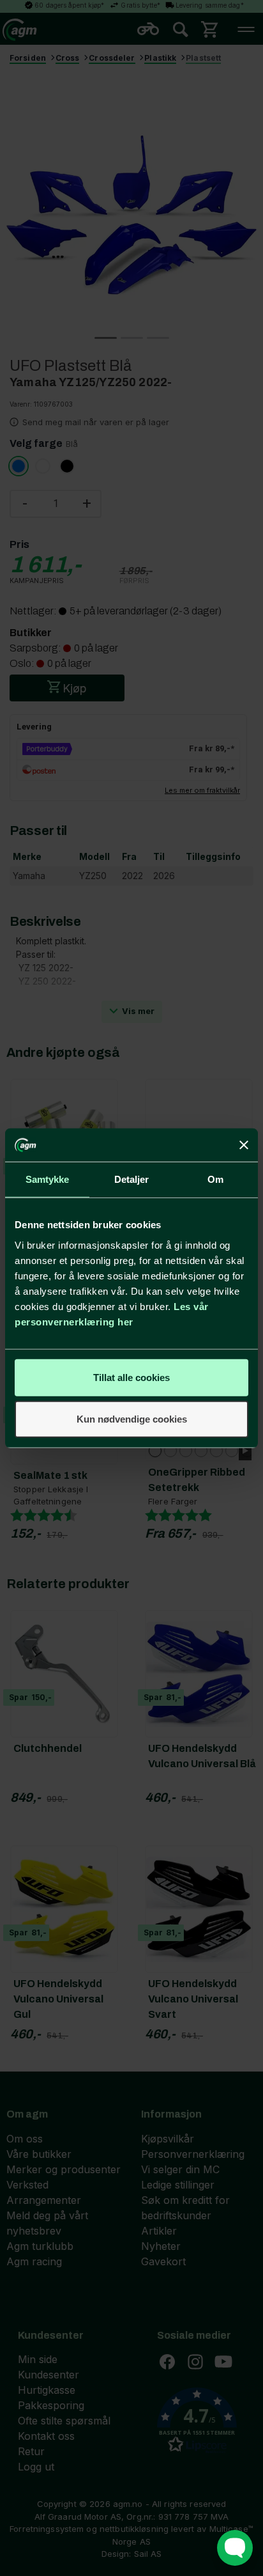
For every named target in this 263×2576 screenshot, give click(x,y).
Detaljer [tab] (132, 1179)
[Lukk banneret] (244, 1145)
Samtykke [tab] (48, 1179)
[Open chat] (235, 2548)
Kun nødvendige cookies (132, 1419)
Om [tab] (215, 1179)
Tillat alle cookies (131, 1377)
